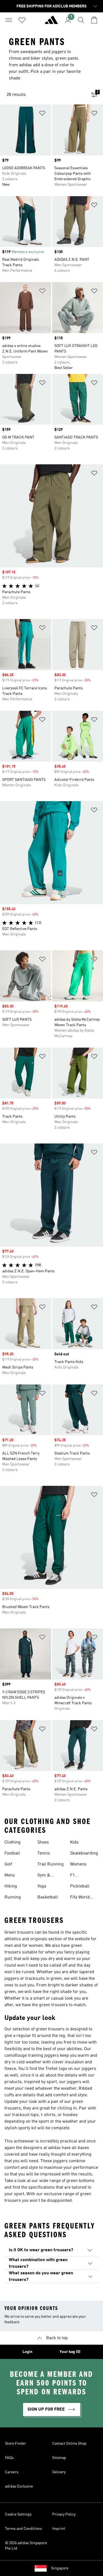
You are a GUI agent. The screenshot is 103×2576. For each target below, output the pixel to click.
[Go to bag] (94, 20)
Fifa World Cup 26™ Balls (84, 1898)
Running (13, 1897)
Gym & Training (45, 1876)
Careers (12, 2472)
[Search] (81, 20)
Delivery (59, 2472)
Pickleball (80, 1886)
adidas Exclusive (19, 2486)
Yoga (42, 1886)
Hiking (11, 1886)
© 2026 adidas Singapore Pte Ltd (26, 2546)
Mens (10, 1875)
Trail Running (51, 1864)
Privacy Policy (64, 2514)
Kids (74, 1842)
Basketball (48, 1897)
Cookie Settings (18, 2514)
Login (27, 2352)
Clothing (12, 1842)
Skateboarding (84, 1853)
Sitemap (59, 2458)
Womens (78, 1864)
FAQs (9, 2458)
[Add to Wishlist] (42, 114)
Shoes (43, 1842)
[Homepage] (51, 22)
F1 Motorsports (82, 1876)
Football (12, 1853)
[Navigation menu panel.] (9, 20)
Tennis (44, 1853)
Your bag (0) (70, 2352)
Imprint (59, 2529)
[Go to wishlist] (22, 20)
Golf (8, 1864)
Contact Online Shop (69, 2444)
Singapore (60, 2568)
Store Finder (16, 2444)
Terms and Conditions (23, 2529)
